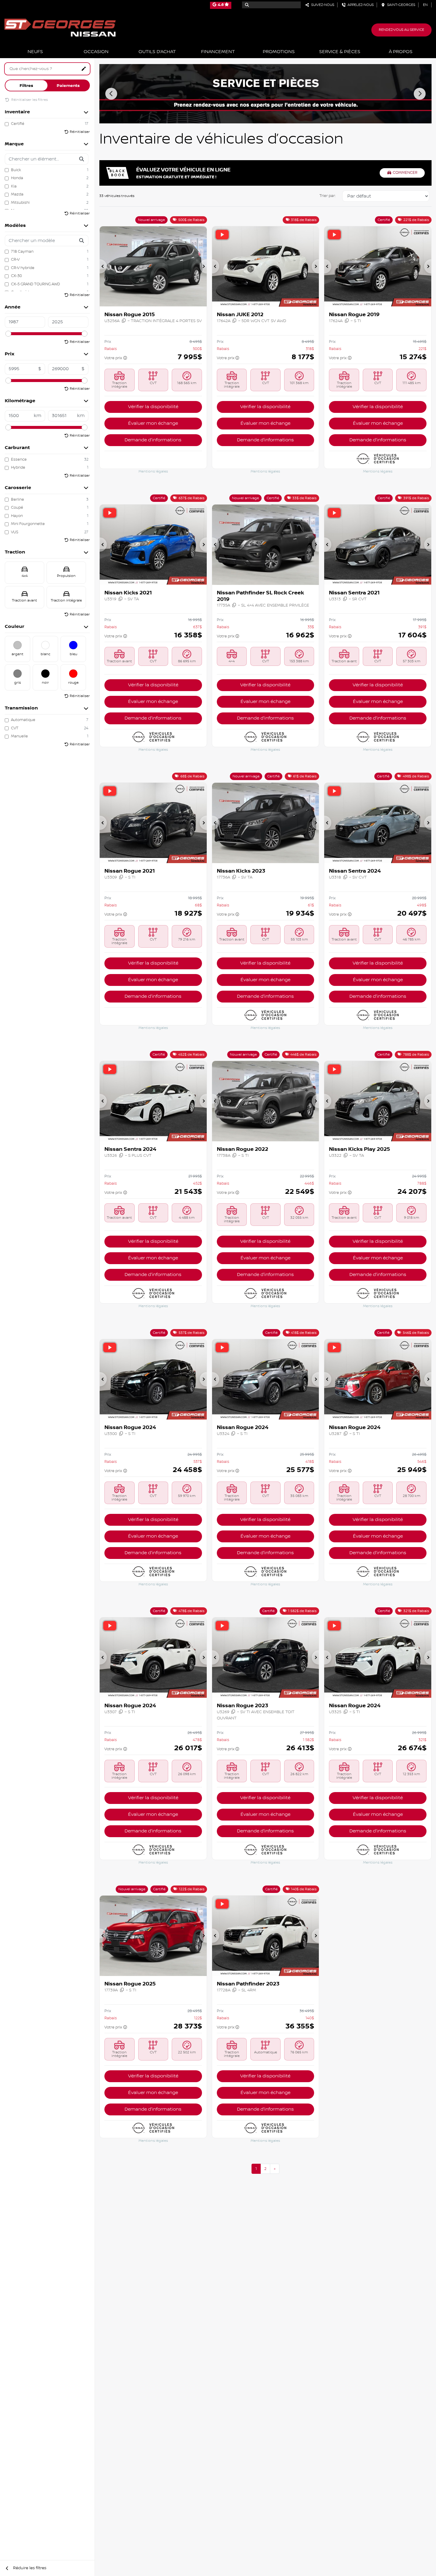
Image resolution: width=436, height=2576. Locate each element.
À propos (401, 52)
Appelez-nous (360, 5)
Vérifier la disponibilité (153, 407)
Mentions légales (153, 471)
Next (420, 94)
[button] (103, 266)
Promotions (279, 52)
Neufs (35, 52)
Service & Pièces (340, 52)
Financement (218, 52)
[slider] (8, 334)
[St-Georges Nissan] (60, 27)
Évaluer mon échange (153, 423)
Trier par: (327, 196)
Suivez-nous (322, 5)
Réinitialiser (80, 132)
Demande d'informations (153, 440)
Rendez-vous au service (401, 30)
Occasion (96, 52)
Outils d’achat (157, 52)
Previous (111, 94)
